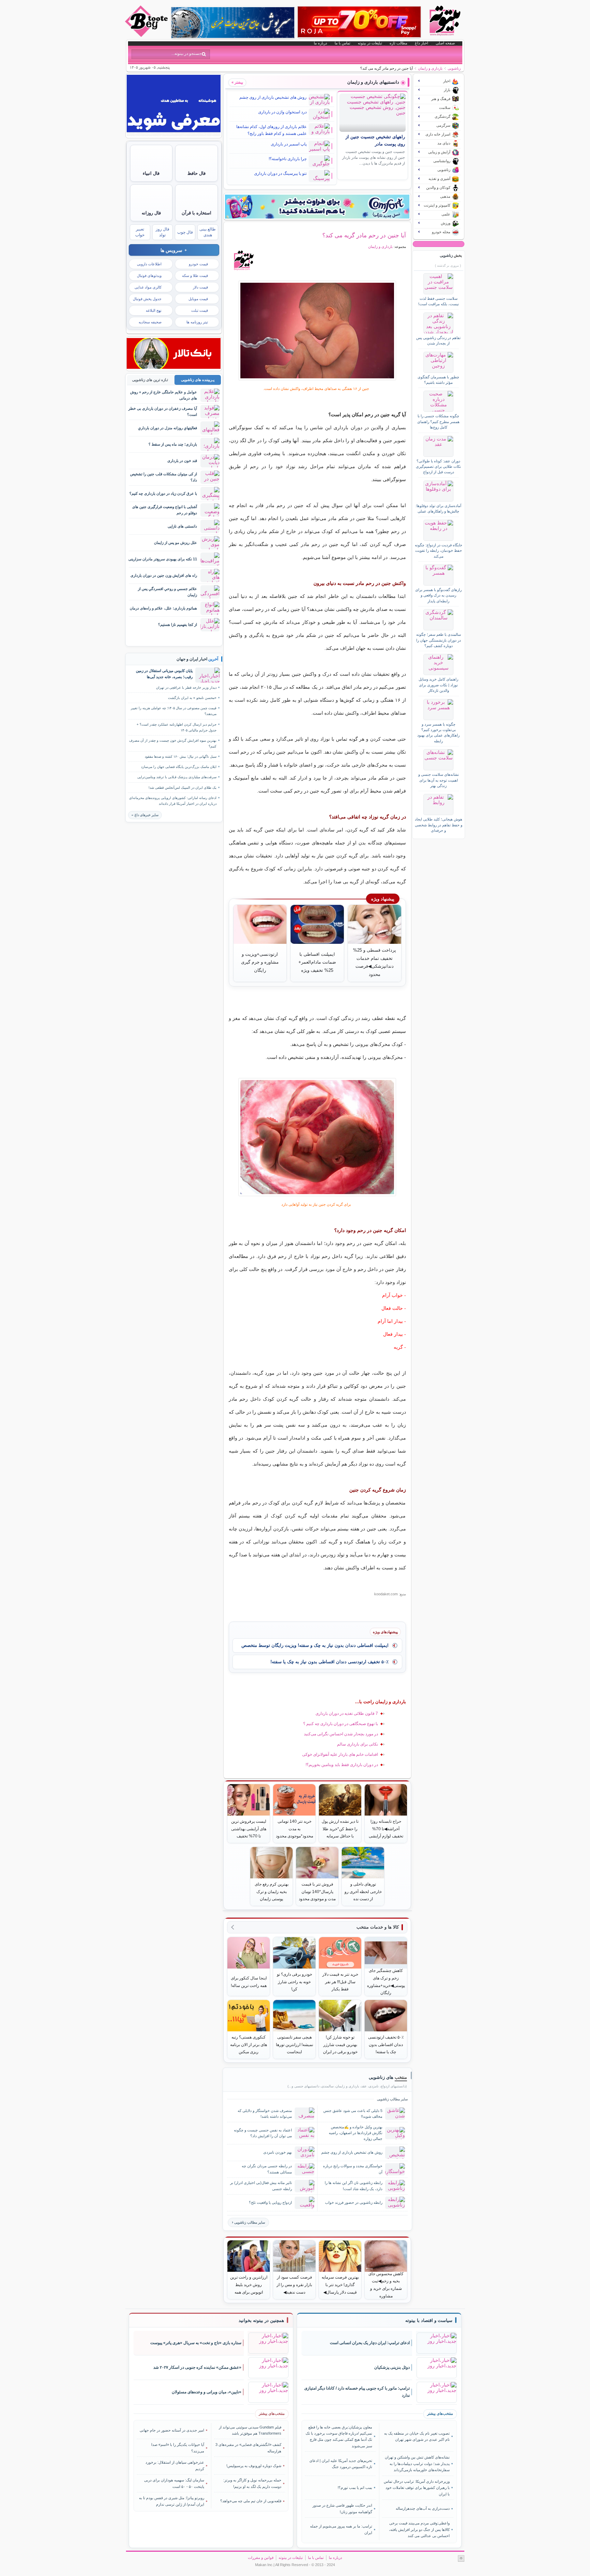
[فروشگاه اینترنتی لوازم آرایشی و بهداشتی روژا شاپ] (359, 22)
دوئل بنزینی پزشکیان (392, 2367)
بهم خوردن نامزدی (278, 2152)
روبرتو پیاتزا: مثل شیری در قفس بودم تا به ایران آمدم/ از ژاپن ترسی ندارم (172, 2501)
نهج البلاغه (154, 310)
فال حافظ (196, 173)
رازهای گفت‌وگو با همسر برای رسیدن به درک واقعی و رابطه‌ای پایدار (438, 595)
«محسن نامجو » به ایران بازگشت (192, 698)
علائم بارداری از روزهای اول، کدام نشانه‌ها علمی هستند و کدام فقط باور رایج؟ (271, 130)
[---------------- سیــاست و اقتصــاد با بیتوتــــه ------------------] (429, 2321)
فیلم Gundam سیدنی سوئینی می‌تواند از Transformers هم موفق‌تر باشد (250, 2430)
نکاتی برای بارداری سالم (357, 1744)
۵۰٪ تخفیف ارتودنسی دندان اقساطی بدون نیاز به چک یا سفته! (329, 1662)
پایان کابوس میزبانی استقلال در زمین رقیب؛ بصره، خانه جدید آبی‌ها (164, 674)
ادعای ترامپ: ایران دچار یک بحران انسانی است (370, 2343)
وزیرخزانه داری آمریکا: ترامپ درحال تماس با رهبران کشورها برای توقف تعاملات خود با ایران (417, 2488)
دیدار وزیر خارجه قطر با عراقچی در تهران (186, 688)
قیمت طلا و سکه (195, 276)
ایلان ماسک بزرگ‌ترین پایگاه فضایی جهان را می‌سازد (179, 767)
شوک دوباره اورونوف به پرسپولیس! (254, 2466)
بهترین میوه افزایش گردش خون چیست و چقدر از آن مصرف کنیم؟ (173, 743)
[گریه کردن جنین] (317, 331)
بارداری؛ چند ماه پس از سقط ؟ (173, 444)
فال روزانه (151, 213)
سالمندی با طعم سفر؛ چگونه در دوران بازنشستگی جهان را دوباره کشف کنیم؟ (439, 640)
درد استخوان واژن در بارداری (282, 112)
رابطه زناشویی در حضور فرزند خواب (354, 2202)
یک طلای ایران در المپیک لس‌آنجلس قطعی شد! (182, 788)
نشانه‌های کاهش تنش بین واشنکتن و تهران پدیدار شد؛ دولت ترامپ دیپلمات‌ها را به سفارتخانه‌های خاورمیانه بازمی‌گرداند (417, 2463)
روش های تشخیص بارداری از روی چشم (273, 97)
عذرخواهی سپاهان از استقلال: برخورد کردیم (175, 2465)
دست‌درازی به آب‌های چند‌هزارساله (423, 2508)
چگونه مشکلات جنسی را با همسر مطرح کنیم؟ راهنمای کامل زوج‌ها (438, 422)
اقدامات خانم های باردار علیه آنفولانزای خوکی (340, 1754)
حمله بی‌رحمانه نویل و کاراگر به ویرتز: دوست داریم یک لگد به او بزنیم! (252, 2483)
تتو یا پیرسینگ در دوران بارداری (280, 173)
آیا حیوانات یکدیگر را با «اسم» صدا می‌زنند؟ (178, 2448)
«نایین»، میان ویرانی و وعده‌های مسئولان (207, 2392)
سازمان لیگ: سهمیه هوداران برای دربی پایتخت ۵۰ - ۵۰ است (174, 2483)
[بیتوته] (147, 35)
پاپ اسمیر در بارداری (289, 144)
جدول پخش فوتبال (147, 299)
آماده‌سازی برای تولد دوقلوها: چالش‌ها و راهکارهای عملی (438, 508)
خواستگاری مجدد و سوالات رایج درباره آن (353, 2169)
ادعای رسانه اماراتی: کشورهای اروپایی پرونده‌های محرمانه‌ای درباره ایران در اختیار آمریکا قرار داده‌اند (173, 801)
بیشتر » (237, 82)
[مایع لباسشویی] (317, 207)
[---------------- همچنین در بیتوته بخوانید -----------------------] (261, 2321)
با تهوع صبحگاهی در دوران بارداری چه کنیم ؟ (341, 1724)
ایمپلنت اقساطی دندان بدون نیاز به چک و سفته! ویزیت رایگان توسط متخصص (315, 1645)
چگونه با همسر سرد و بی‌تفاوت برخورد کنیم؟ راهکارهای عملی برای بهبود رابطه (438, 733)
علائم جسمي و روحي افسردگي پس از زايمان (167, 592)
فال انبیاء (151, 173)
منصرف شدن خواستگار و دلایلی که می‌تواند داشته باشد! (265, 2113)
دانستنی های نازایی (182, 526)
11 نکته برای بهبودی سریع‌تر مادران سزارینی (163, 559)
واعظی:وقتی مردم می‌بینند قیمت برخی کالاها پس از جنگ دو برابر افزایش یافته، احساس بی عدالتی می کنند (419, 2529)
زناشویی (454, 68)
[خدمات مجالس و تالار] (174, 367)
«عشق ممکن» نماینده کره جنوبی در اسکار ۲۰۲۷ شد (197, 2367)
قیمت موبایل (198, 299)
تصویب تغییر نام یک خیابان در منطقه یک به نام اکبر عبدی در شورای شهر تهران (417, 2436)
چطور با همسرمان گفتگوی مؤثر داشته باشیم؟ (438, 380)
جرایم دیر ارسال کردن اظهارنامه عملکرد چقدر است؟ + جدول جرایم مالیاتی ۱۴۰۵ (177, 727)
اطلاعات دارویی (149, 264)
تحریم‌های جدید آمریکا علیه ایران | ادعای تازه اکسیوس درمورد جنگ (341, 2464)
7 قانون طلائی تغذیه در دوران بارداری (347, 1713)
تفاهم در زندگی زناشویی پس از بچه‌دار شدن (438, 340)
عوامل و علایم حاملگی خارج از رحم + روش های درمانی (164, 395)
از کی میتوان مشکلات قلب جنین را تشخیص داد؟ (164, 477)
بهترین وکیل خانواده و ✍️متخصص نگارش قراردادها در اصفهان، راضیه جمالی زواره (356, 2133)
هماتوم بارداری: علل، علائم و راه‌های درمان (163, 608)
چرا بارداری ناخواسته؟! (288, 159)
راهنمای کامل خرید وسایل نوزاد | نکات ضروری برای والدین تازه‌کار (438, 685)
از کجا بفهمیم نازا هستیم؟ (178, 625)
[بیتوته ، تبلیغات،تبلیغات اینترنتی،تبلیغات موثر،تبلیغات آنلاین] (174, 135)
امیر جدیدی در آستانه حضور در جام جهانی (172, 2430)
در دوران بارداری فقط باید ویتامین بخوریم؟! (342, 1765)
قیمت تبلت (200, 310)
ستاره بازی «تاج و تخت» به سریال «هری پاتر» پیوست (196, 2343)
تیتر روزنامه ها (197, 322)
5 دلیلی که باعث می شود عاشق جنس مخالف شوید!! (353, 2113)
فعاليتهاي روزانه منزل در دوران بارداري (167, 428)
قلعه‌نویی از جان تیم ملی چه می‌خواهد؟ (251, 2501)
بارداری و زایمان (430, 68)
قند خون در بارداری (182, 461)
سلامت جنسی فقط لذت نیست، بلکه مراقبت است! (439, 301)
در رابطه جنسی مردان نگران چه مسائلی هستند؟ (267, 2169)
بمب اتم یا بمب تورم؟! (355, 2488)
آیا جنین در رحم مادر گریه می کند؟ (364, 235)
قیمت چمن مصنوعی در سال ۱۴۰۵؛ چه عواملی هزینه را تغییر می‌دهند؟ (174, 711)
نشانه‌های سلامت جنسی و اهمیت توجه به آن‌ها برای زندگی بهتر (439, 780)
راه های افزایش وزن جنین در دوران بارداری (164, 575)
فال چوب (185, 232)
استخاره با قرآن (196, 213)
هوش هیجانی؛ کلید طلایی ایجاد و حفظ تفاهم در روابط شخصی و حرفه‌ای (439, 825)
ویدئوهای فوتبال (149, 276)
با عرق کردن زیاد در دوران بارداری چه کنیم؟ (163, 493)
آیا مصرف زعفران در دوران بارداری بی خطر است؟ (163, 411)
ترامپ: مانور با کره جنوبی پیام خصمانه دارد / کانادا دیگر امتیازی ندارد (357, 2392)
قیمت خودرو (198, 264)
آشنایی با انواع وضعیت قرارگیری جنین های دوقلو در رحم (165, 510)
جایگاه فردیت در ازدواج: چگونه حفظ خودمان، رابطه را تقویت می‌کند (439, 551)
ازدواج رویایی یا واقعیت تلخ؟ (270, 2202)
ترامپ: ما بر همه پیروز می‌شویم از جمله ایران (341, 2529)
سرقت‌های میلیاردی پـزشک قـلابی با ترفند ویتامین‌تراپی (177, 777)
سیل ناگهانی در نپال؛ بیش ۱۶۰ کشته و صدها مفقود (181, 757)
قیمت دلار (200, 287)
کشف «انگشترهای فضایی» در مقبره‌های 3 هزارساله (248, 2448)
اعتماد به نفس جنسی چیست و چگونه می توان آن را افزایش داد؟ (263, 2133)
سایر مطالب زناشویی (250, 2222)
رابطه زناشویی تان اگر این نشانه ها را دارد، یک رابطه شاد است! (354, 2186)
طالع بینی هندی (208, 232)
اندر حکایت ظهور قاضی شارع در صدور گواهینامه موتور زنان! (342, 2508)
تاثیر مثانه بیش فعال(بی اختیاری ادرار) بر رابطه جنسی (261, 2186)
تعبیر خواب (140, 232)
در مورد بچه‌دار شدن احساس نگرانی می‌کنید (341, 1734)
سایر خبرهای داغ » (145, 815)
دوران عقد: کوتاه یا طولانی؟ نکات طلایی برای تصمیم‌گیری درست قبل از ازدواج (438, 467)
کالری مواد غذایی (148, 287)
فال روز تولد (163, 232)
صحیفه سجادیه (150, 322)
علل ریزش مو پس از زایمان (175, 543)
